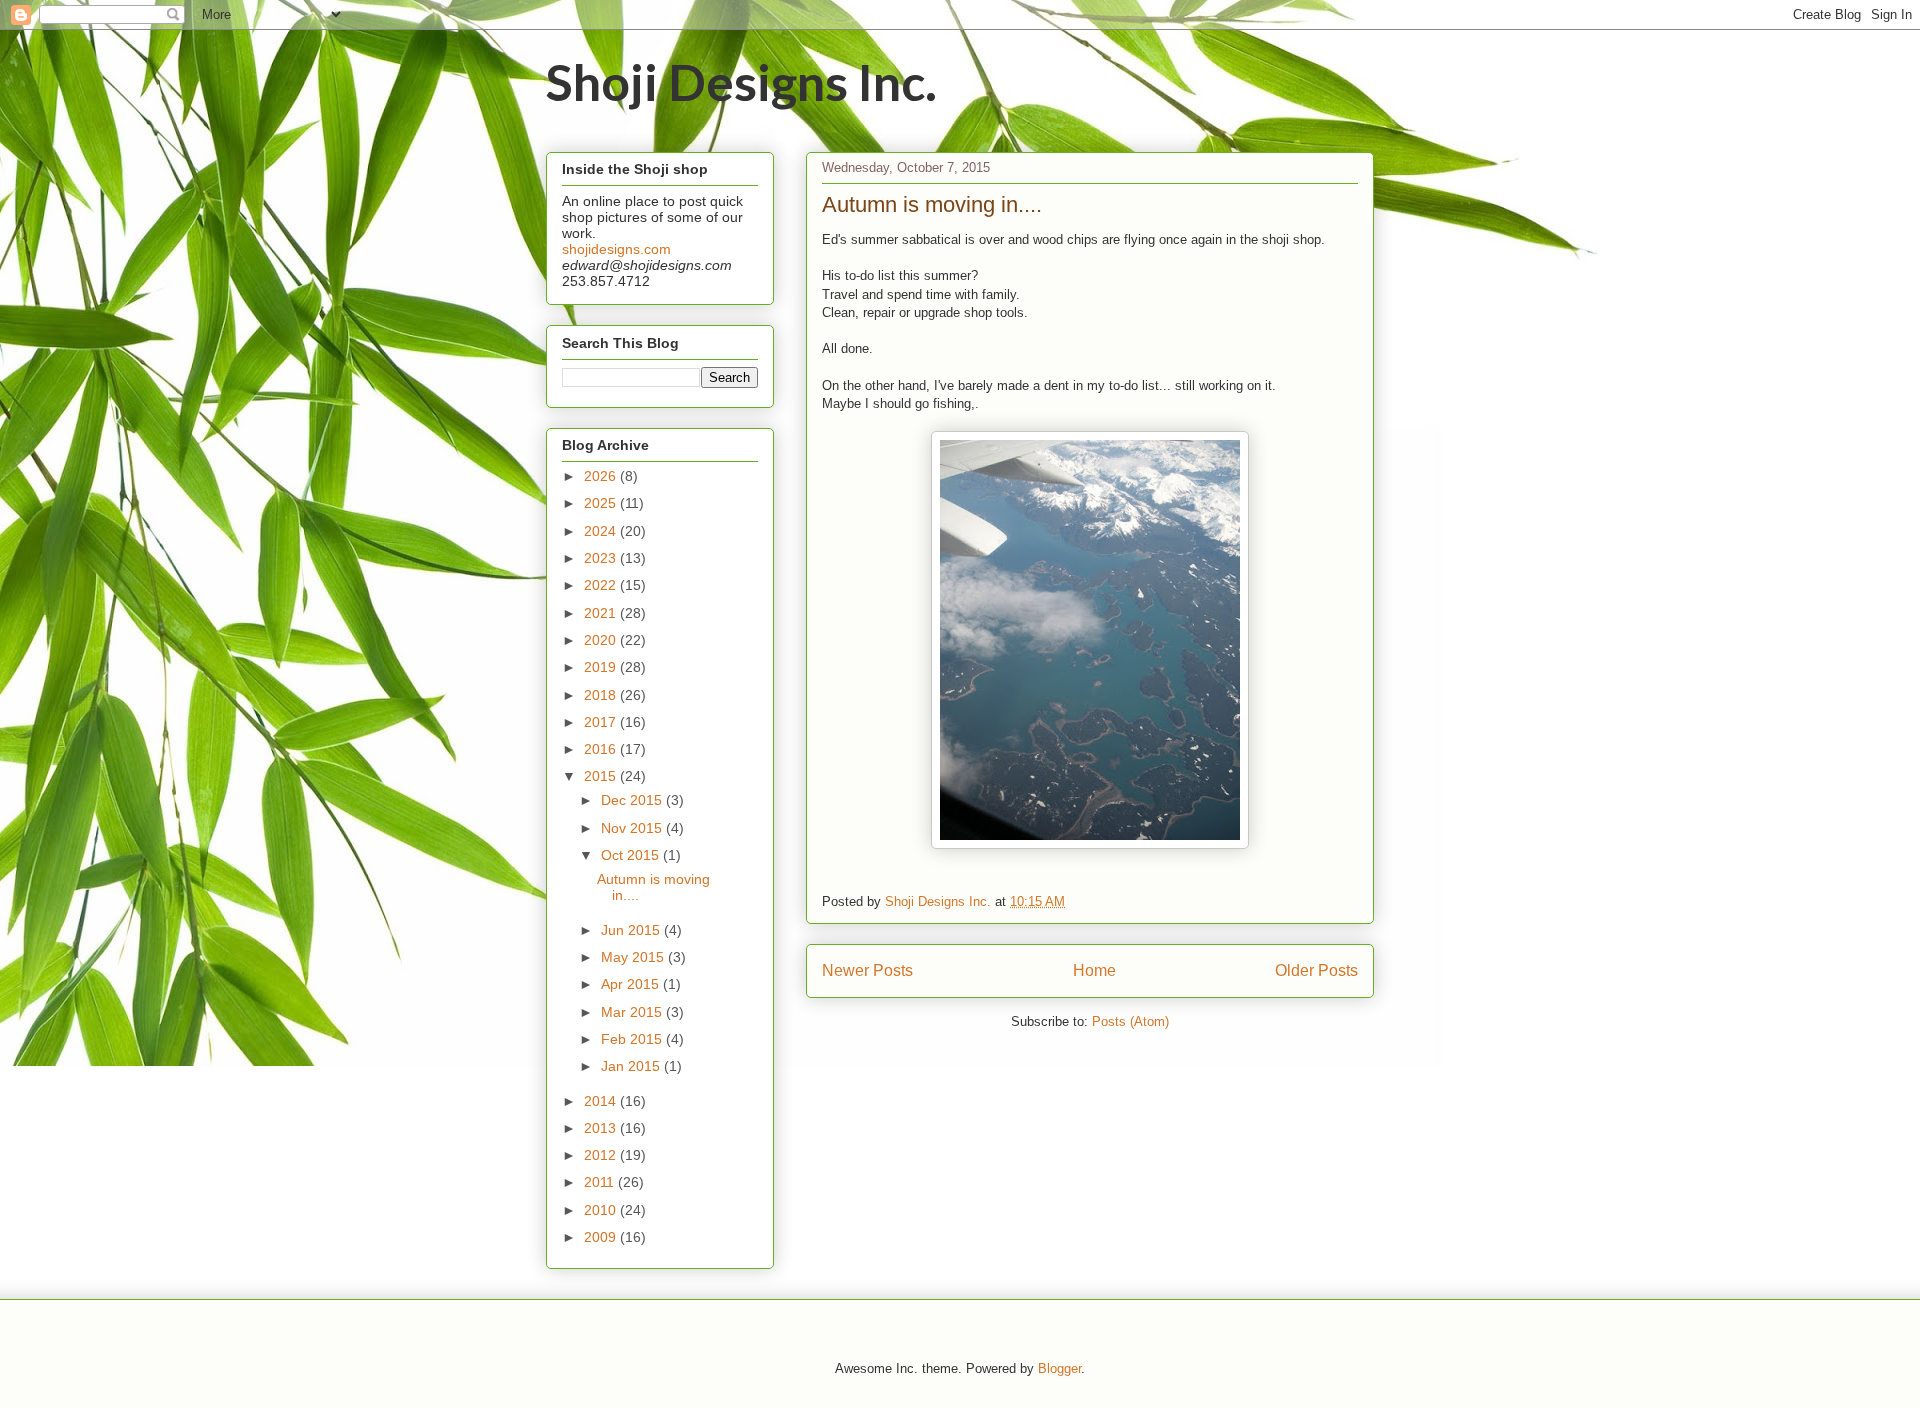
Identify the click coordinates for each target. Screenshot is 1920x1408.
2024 (602, 531)
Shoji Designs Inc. (741, 82)
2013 (602, 1128)
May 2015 (634, 957)
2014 (602, 1101)
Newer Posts (867, 970)
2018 (602, 695)
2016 (602, 749)
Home (1094, 970)
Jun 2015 (632, 930)
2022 (602, 585)
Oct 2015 (632, 855)
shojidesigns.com (616, 249)
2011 (601, 1182)
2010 (602, 1210)
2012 (602, 1155)
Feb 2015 (633, 1039)
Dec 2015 (633, 800)
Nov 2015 (633, 828)
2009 (602, 1237)
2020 (602, 640)
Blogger (1059, 1368)
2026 (602, 476)
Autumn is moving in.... (932, 204)
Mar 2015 (633, 1012)
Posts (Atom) (1130, 1021)
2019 (602, 667)
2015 (602, 776)
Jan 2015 (632, 1066)
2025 (602, 503)
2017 (602, 722)
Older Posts (1316, 970)
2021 (602, 613)
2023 (602, 558)
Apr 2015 (632, 984)
